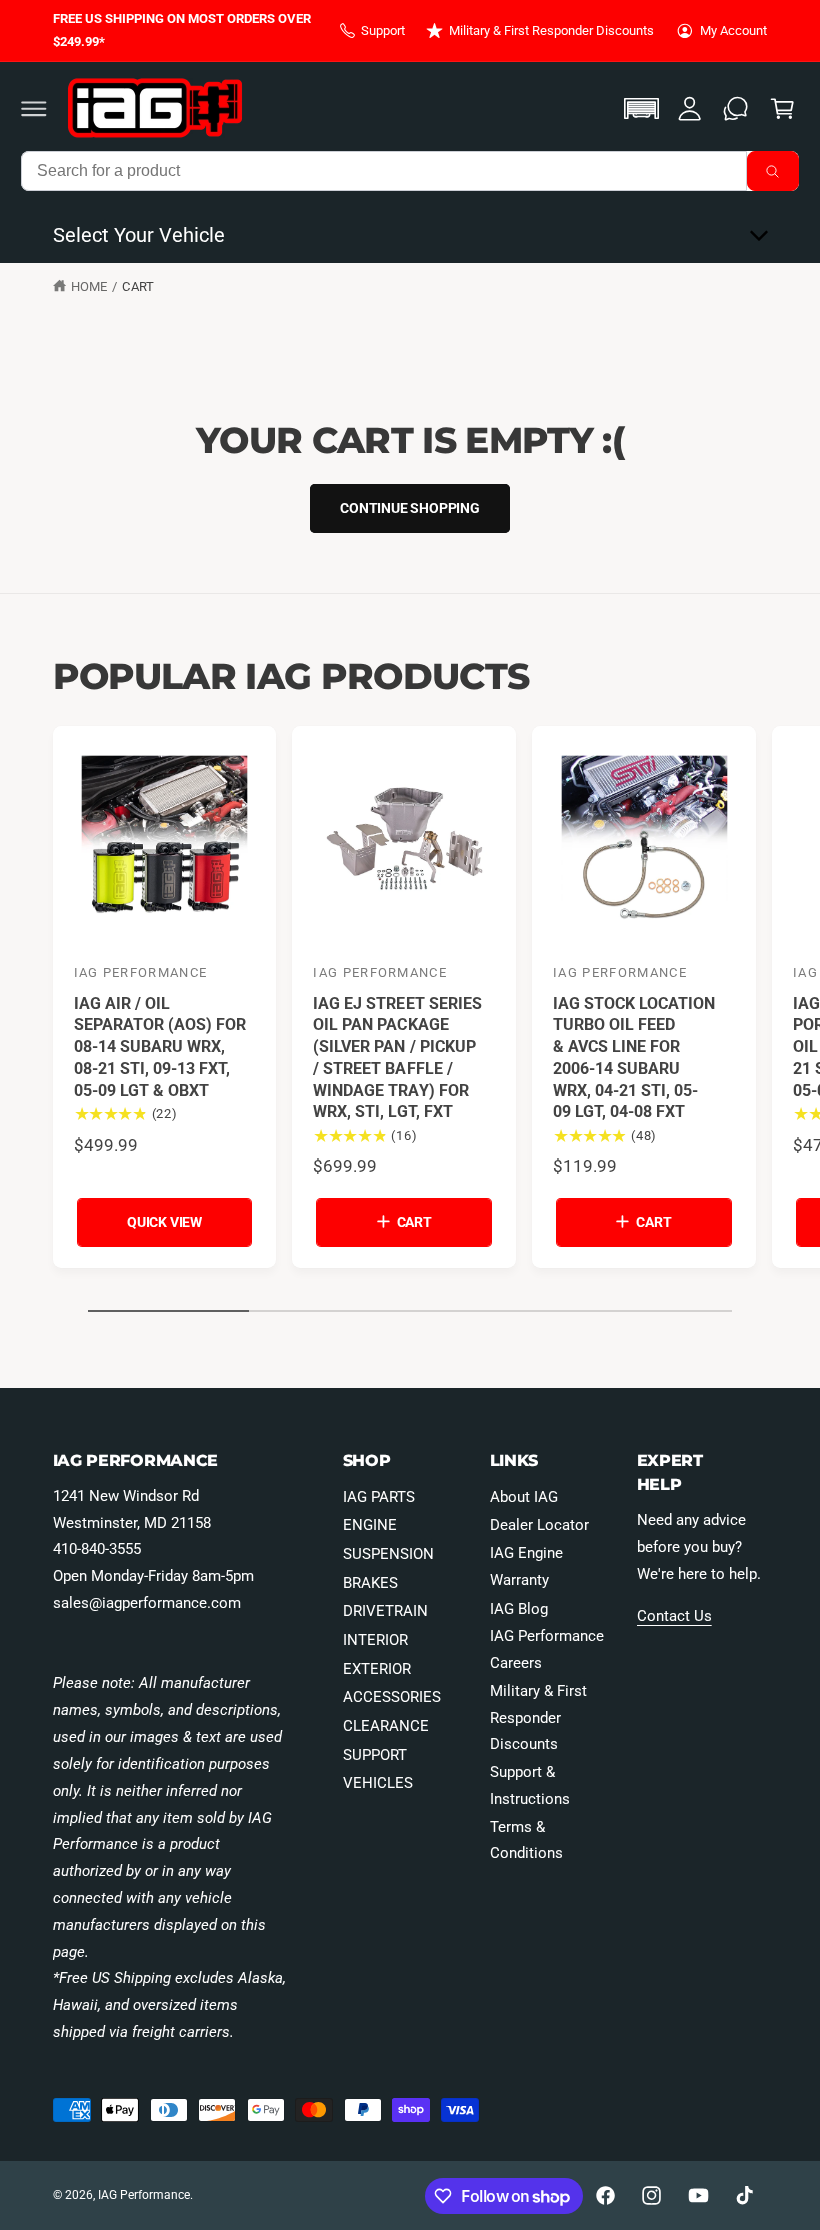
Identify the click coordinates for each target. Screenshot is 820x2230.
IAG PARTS (379, 1497)
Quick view (164, 1222)
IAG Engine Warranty (526, 1566)
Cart (137, 286)
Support (383, 30)
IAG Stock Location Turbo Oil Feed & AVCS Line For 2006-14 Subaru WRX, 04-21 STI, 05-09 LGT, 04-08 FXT (634, 1058)
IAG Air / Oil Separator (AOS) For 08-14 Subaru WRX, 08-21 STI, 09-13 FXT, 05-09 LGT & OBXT (160, 1047)
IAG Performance (144, 2195)
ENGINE (370, 1525)
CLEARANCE (386, 1726)
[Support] (736, 108)
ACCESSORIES (392, 1697)
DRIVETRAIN (385, 1611)
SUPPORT (375, 1755)
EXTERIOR (377, 1669)
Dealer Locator (539, 1525)
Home (89, 286)
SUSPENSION (388, 1554)
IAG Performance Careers (547, 1649)
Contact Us (674, 1616)
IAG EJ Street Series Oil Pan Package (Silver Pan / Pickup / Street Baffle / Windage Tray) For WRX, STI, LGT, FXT (397, 1058)
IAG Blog (519, 1609)
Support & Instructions (530, 1785)
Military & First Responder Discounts (551, 30)
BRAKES (370, 1583)
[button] (34, 108)
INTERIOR (375, 1640)
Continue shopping (410, 508)
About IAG (524, 1497)
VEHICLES (378, 1783)
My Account (733, 30)
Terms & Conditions (526, 1840)
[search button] (773, 171)
